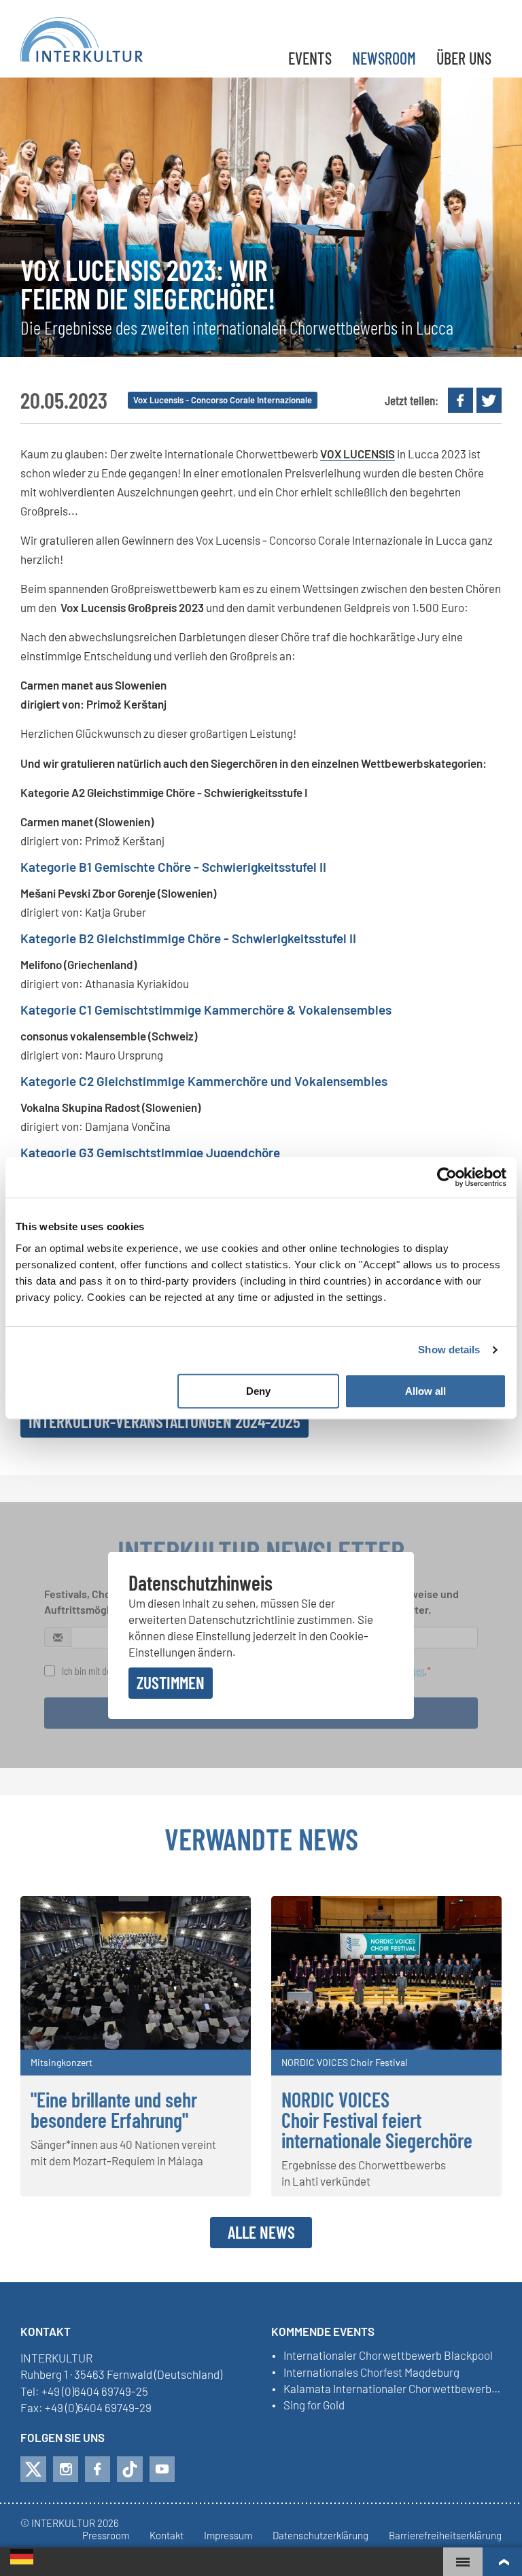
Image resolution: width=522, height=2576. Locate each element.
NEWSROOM (384, 58)
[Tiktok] (130, 2469)
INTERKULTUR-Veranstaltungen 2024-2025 (164, 1421)
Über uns (464, 58)
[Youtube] (162, 2469)
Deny (258, 1391)
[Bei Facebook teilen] (460, 400)
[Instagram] (66, 2469)
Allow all (425, 1391)
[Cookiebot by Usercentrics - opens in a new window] (447, 1177)
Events (310, 58)
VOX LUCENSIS (358, 454)
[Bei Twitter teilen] (489, 400)
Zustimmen (171, 1682)
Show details (449, 1350)
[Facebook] (98, 2469)
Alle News (261, 2232)
